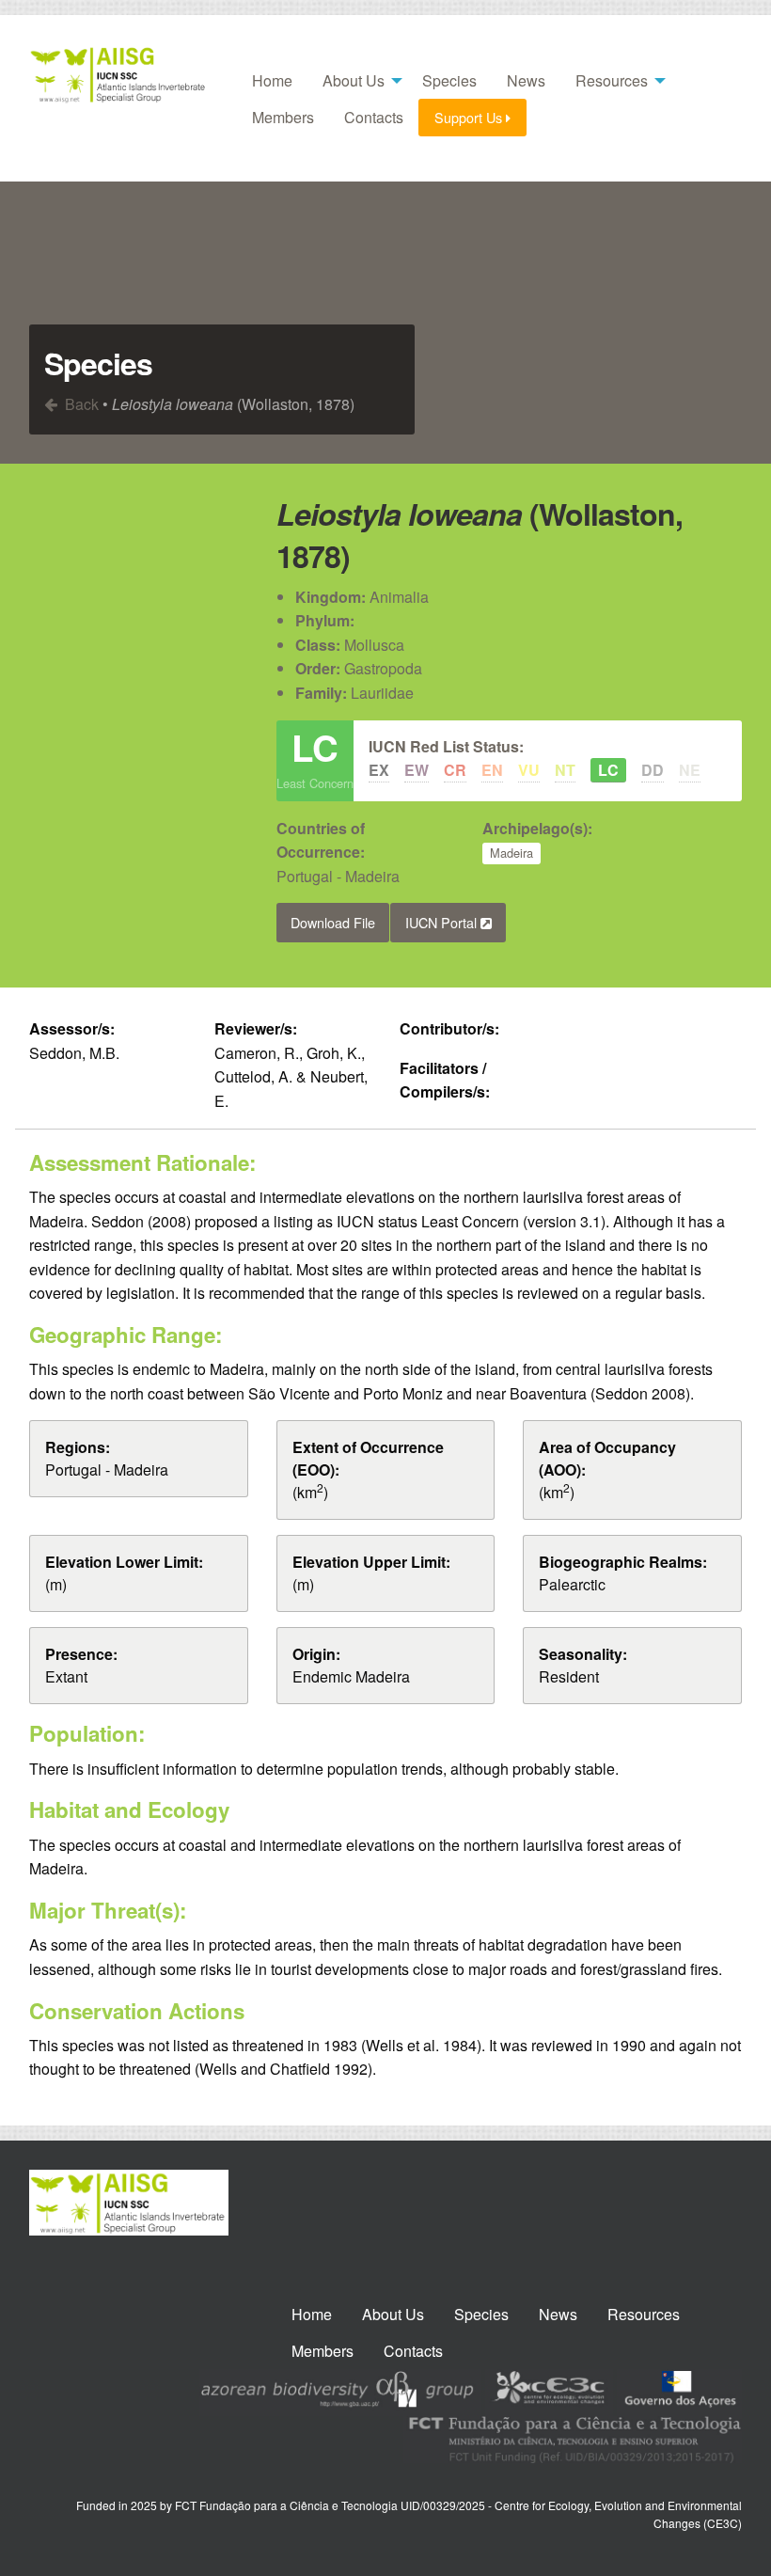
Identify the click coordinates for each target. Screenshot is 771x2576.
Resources (612, 80)
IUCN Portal (443, 922)
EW (417, 770)
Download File (333, 922)
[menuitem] (272, 81)
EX (379, 770)
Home (272, 80)
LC (608, 770)
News (526, 80)
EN (492, 770)
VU (529, 770)
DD (653, 770)
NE (690, 770)
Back (80, 404)
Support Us (470, 117)
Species (449, 80)
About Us (354, 80)
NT (565, 770)
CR (455, 770)
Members (283, 117)
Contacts (374, 117)
